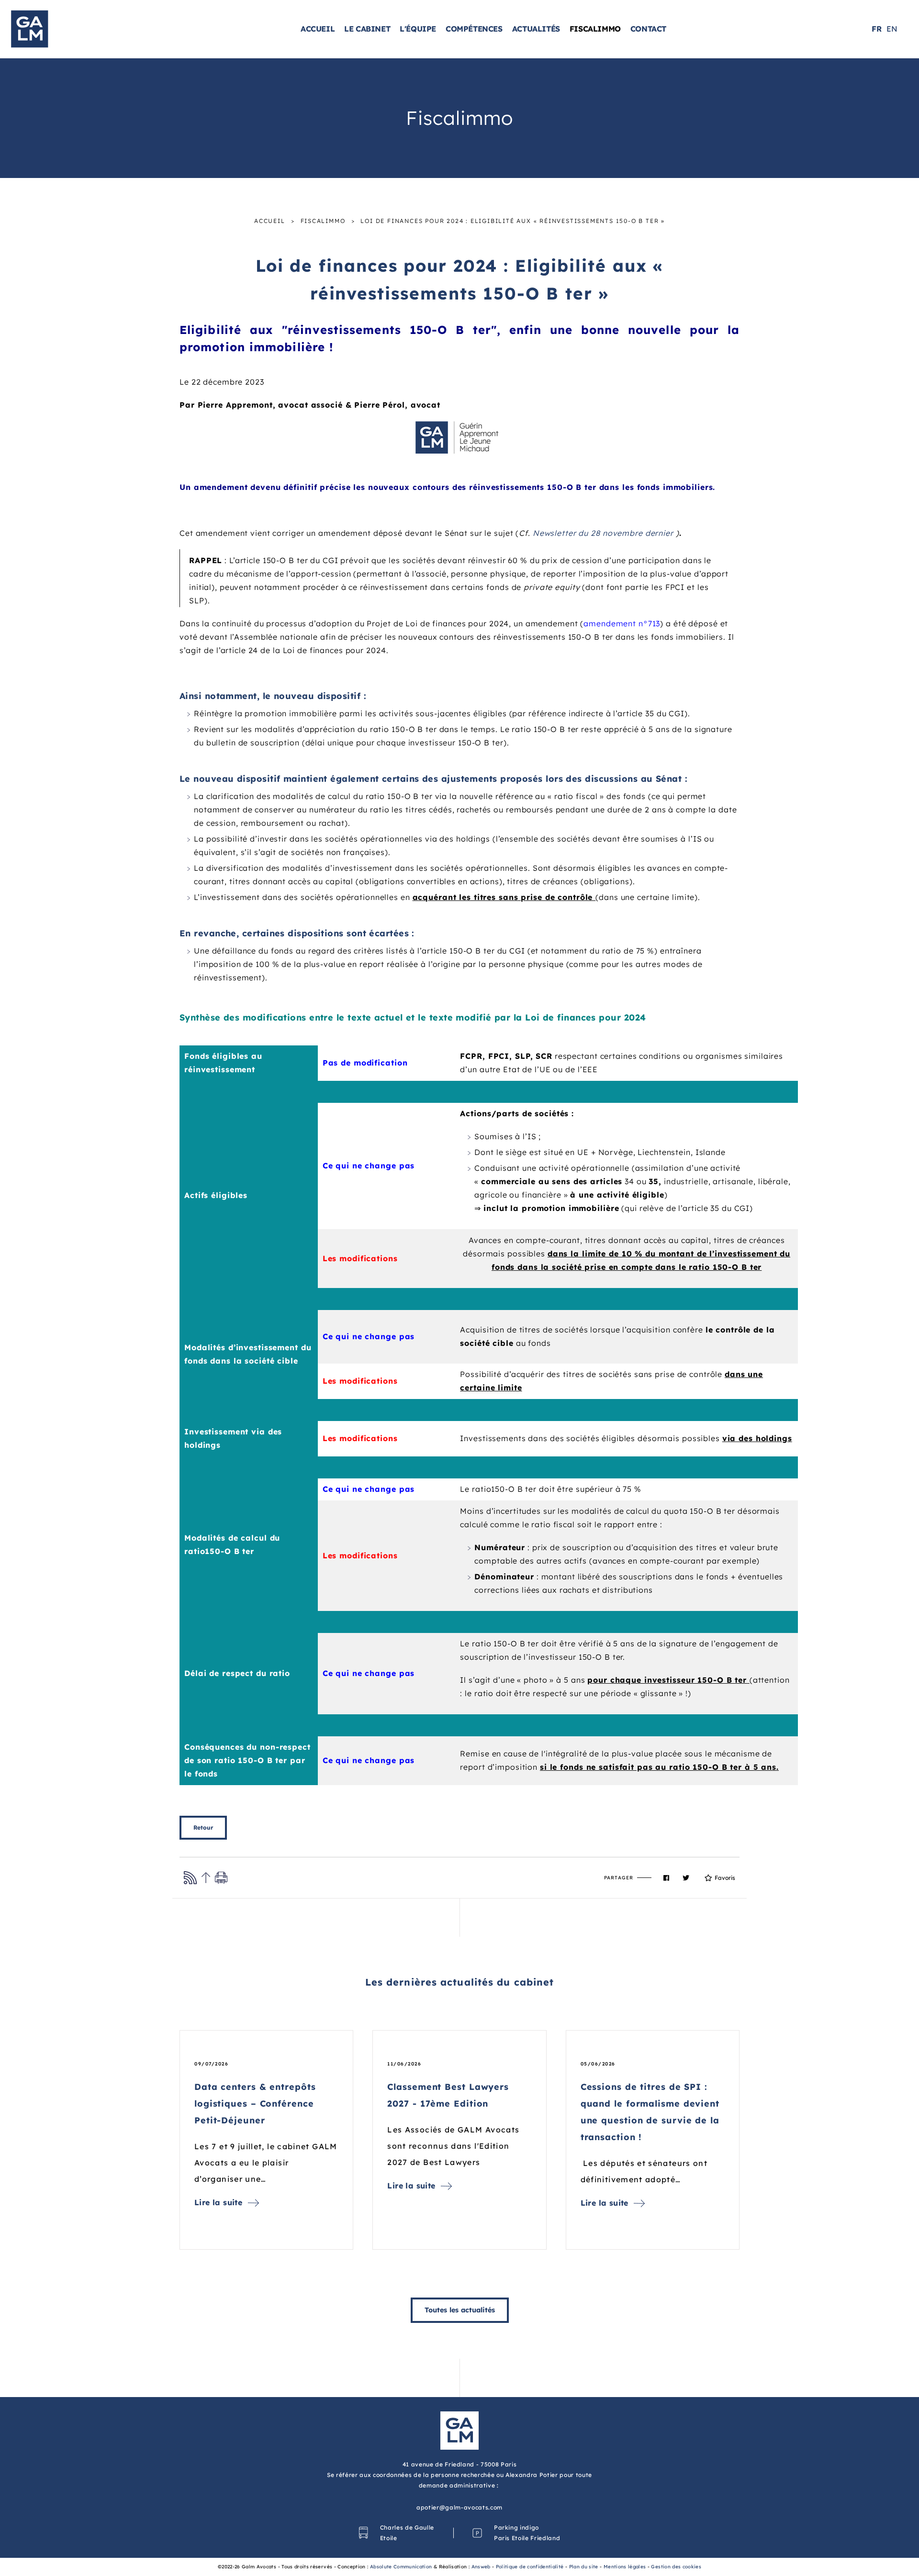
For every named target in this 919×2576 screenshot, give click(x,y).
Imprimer (221, 1878)
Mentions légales (625, 2567)
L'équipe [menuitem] (418, 29)
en (892, 29)
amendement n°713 (622, 623)
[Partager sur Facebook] (666, 1878)
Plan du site (584, 2567)
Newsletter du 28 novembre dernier (603, 533)
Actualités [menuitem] (536, 29)
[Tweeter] (686, 1878)
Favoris (725, 1878)
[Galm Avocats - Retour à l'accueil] (58, 28)
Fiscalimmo (323, 221)
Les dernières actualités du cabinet (460, 1982)
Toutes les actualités (460, 2310)
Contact (648, 29)
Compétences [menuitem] (474, 29)
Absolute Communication (401, 2567)
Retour (203, 1827)
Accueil (270, 221)
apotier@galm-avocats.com (459, 2507)
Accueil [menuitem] (318, 29)
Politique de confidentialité (530, 2567)
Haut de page (206, 1878)
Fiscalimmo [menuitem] (595, 29)
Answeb (481, 2567)
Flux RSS (190, 1878)
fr (877, 29)
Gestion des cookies (676, 2567)
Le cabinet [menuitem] (367, 29)
